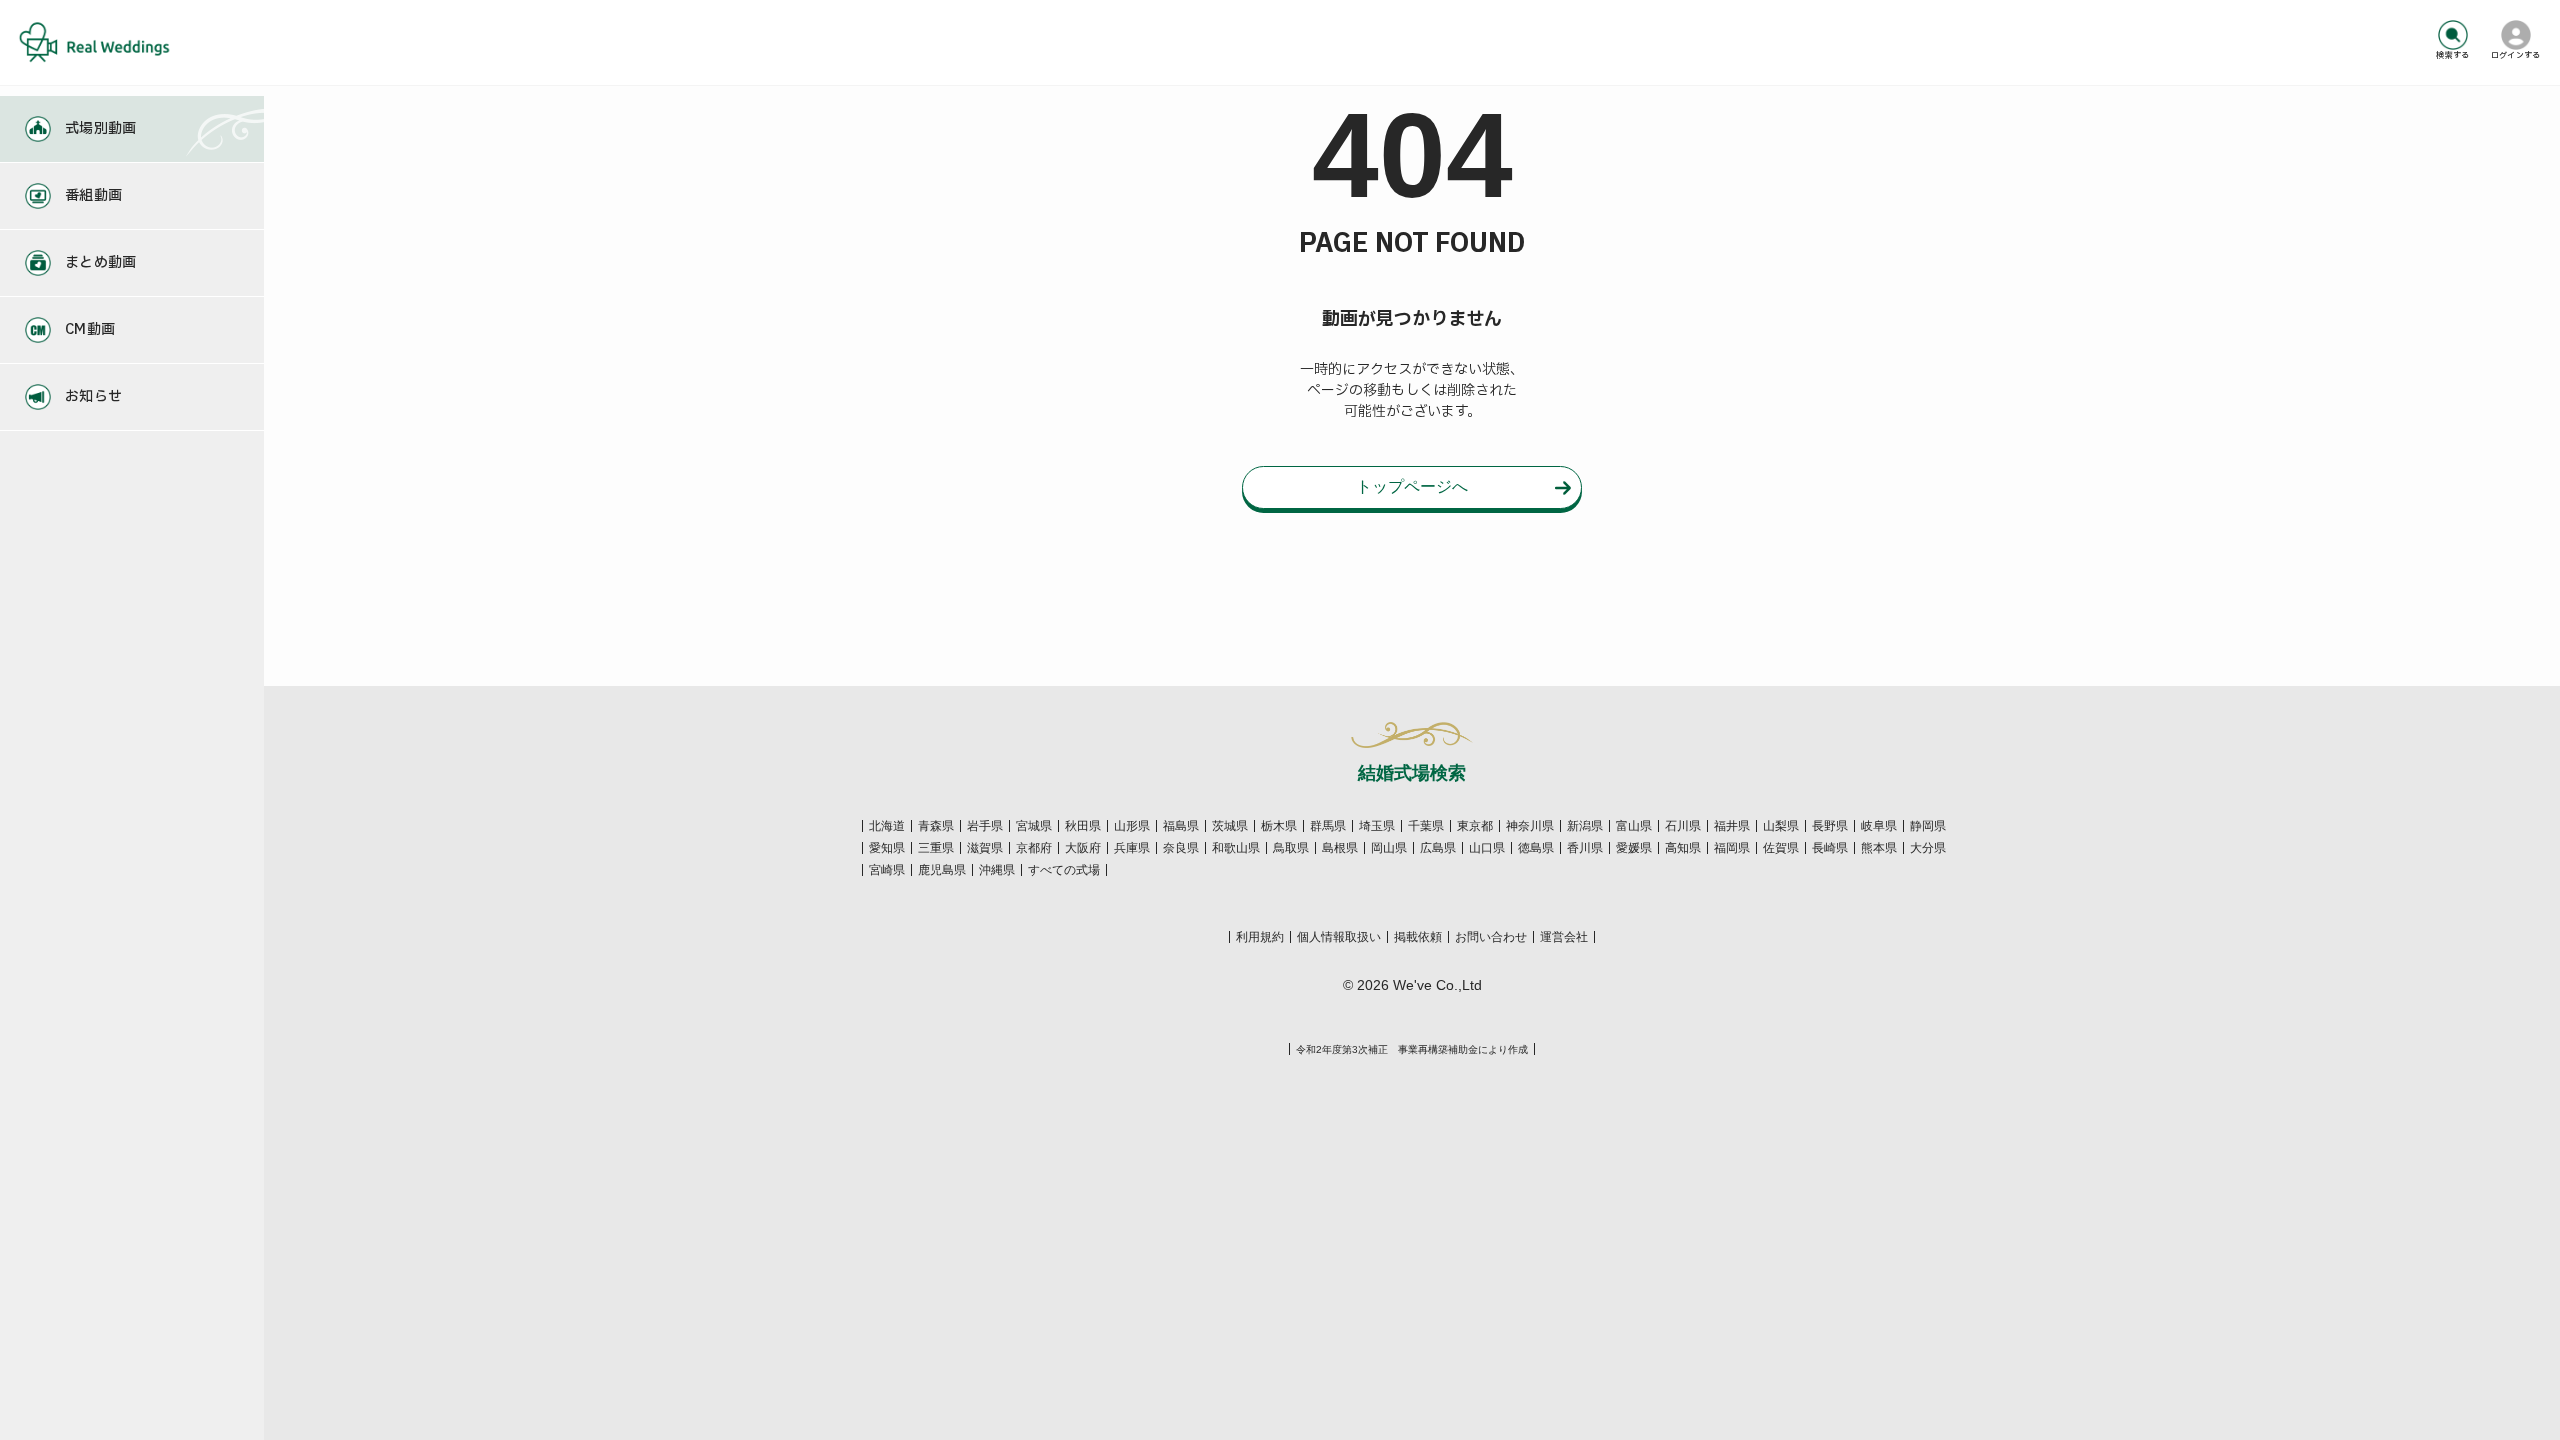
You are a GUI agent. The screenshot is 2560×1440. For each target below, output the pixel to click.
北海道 (887, 826)
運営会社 (1564, 937)
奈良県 (1181, 848)
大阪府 (1083, 848)
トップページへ (1412, 486)
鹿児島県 (942, 870)
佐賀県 (1781, 848)
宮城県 (1034, 826)
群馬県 (1328, 826)
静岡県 (1928, 826)
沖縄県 (997, 870)
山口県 (1487, 848)
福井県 (1732, 826)
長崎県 (1830, 848)
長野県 (1830, 826)
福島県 (1181, 826)
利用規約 (1260, 937)
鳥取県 (1291, 848)
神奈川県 (1530, 826)
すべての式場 (1064, 870)
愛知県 (887, 848)
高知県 (1683, 848)
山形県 (1132, 826)
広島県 (1438, 848)
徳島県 (1536, 848)
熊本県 (1879, 848)
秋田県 (1083, 826)
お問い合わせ (1491, 937)
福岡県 (1732, 848)
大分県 (1928, 848)
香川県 (1585, 848)
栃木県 (1279, 826)
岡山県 (1389, 848)
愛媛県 (1634, 848)
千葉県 (1426, 826)
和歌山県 (1236, 848)
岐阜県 (1879, 826)
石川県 (1683, 826)
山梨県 (1781, 826)
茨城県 (1230, 826)
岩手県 (985, 826)
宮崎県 (887, 870)
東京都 (1475, 826)
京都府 (1034, 848)
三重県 (936, 848)
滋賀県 (985, 848)
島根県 (1340, 848)
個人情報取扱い (1339, 937)
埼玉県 (1377, 826)
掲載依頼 (1418, 937)
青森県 (936, 826)
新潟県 (1585, 826)
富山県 (1634, 826)
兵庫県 (1132, 848)
